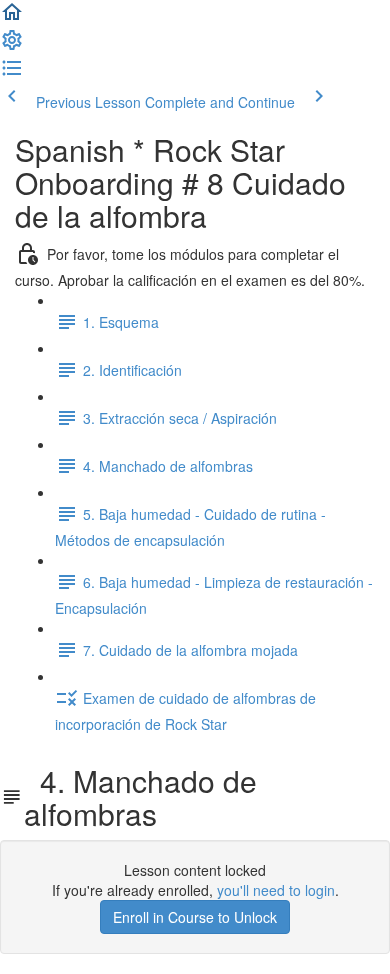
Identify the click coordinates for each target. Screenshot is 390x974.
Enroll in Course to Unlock (195, 917)
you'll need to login (276, 890)
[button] (12, 18)
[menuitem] (12, 46)
